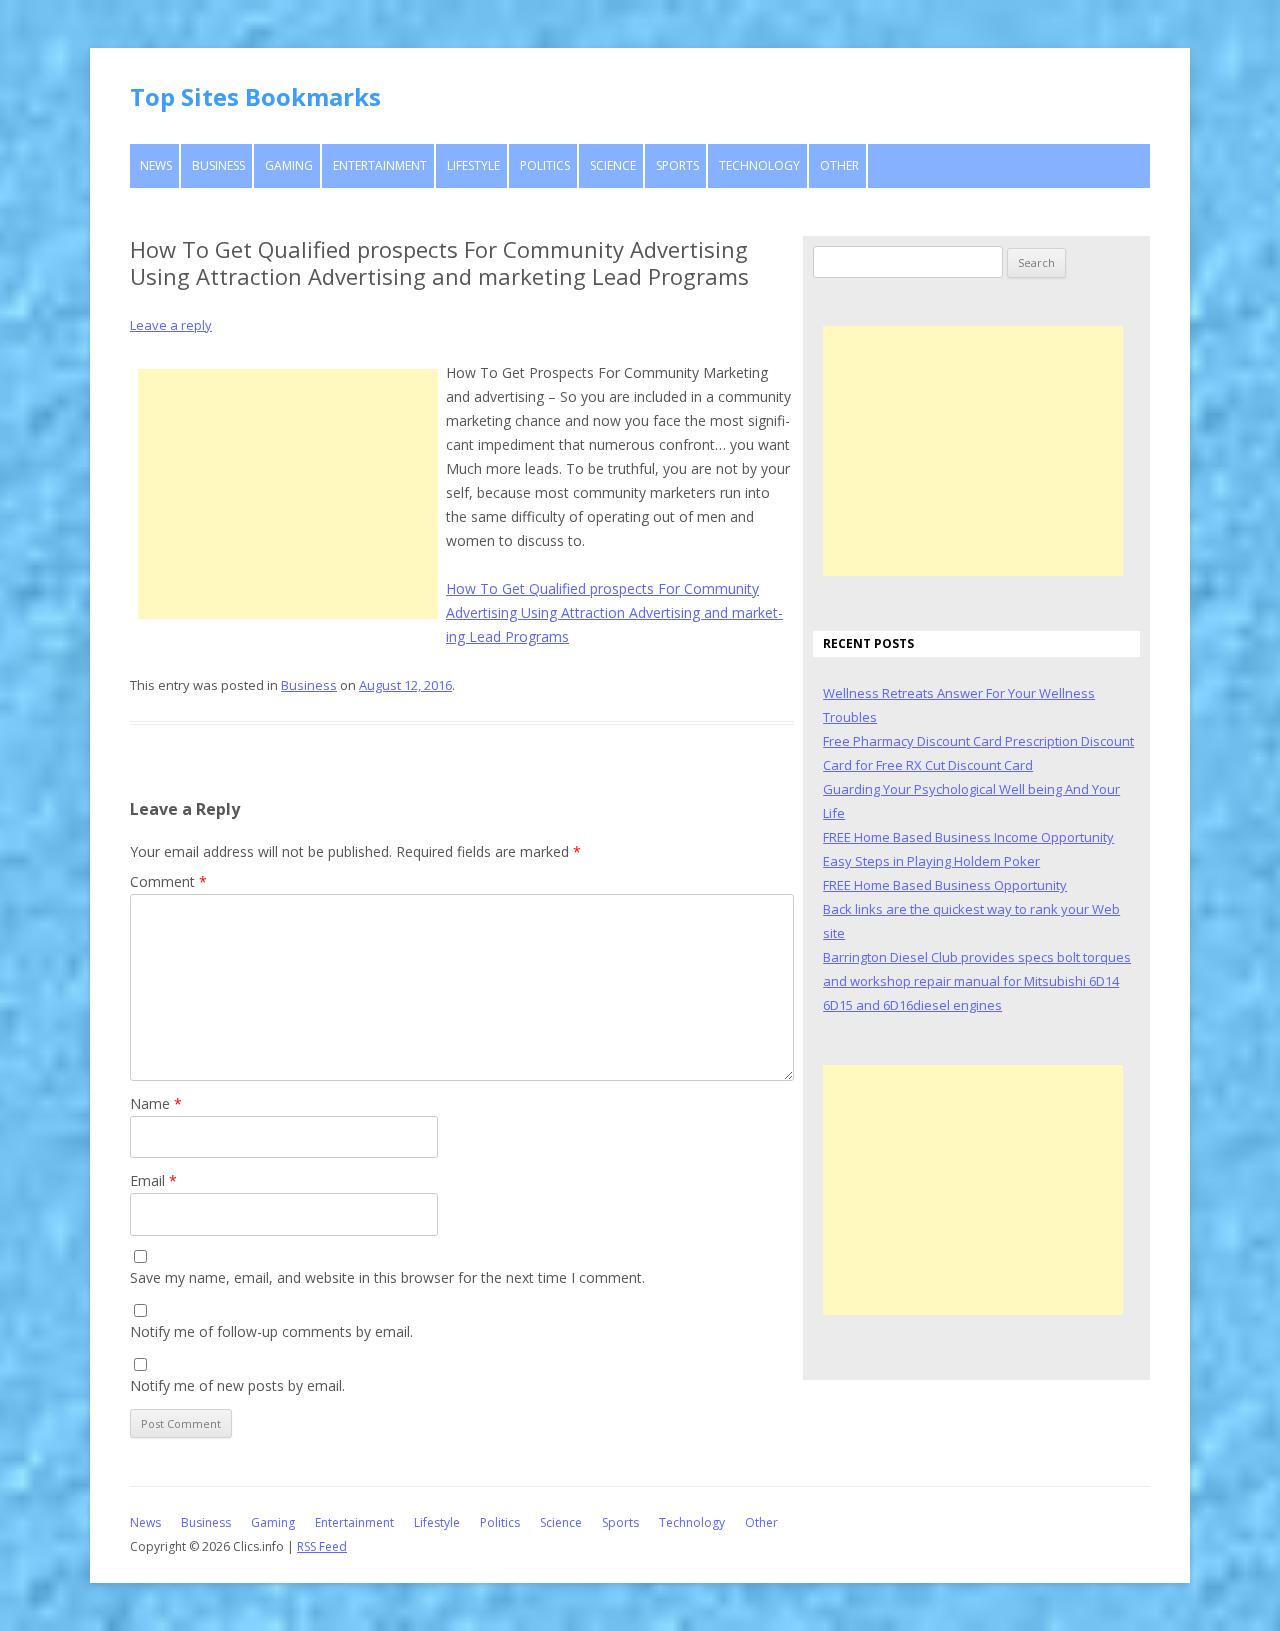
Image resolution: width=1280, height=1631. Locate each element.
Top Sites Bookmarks (255, 96)
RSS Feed (322, 1546)
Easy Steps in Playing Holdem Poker (931, 861)
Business (218, 165)
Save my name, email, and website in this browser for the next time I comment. (387, 1277)
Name (156, 1103)
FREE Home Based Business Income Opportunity (968, 837)
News (156, 165)
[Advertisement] (288, 494)
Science (613, 165)
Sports (677, 165)
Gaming (289, 165)
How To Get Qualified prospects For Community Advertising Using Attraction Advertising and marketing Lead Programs (614, 612)
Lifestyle (473, 165)
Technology (759, 165)
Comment (168, 881)
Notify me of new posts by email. (237, 1385)
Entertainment (380, 165)
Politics (545, 165)
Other (839, 165)
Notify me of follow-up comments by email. (271, 1331)
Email (153, 1180)
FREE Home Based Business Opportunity (945, 885)
